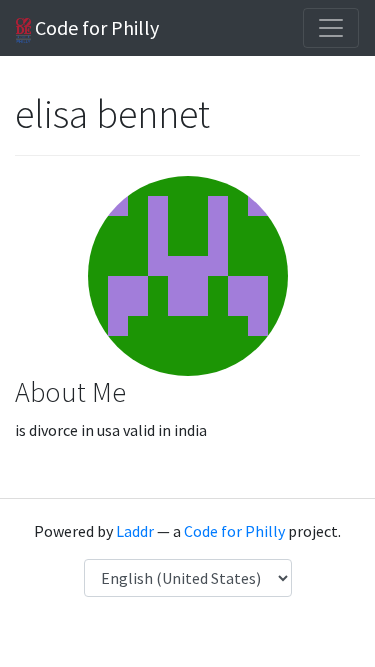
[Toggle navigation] (331, 28)
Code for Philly (95, 27)
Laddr (135, 531)
